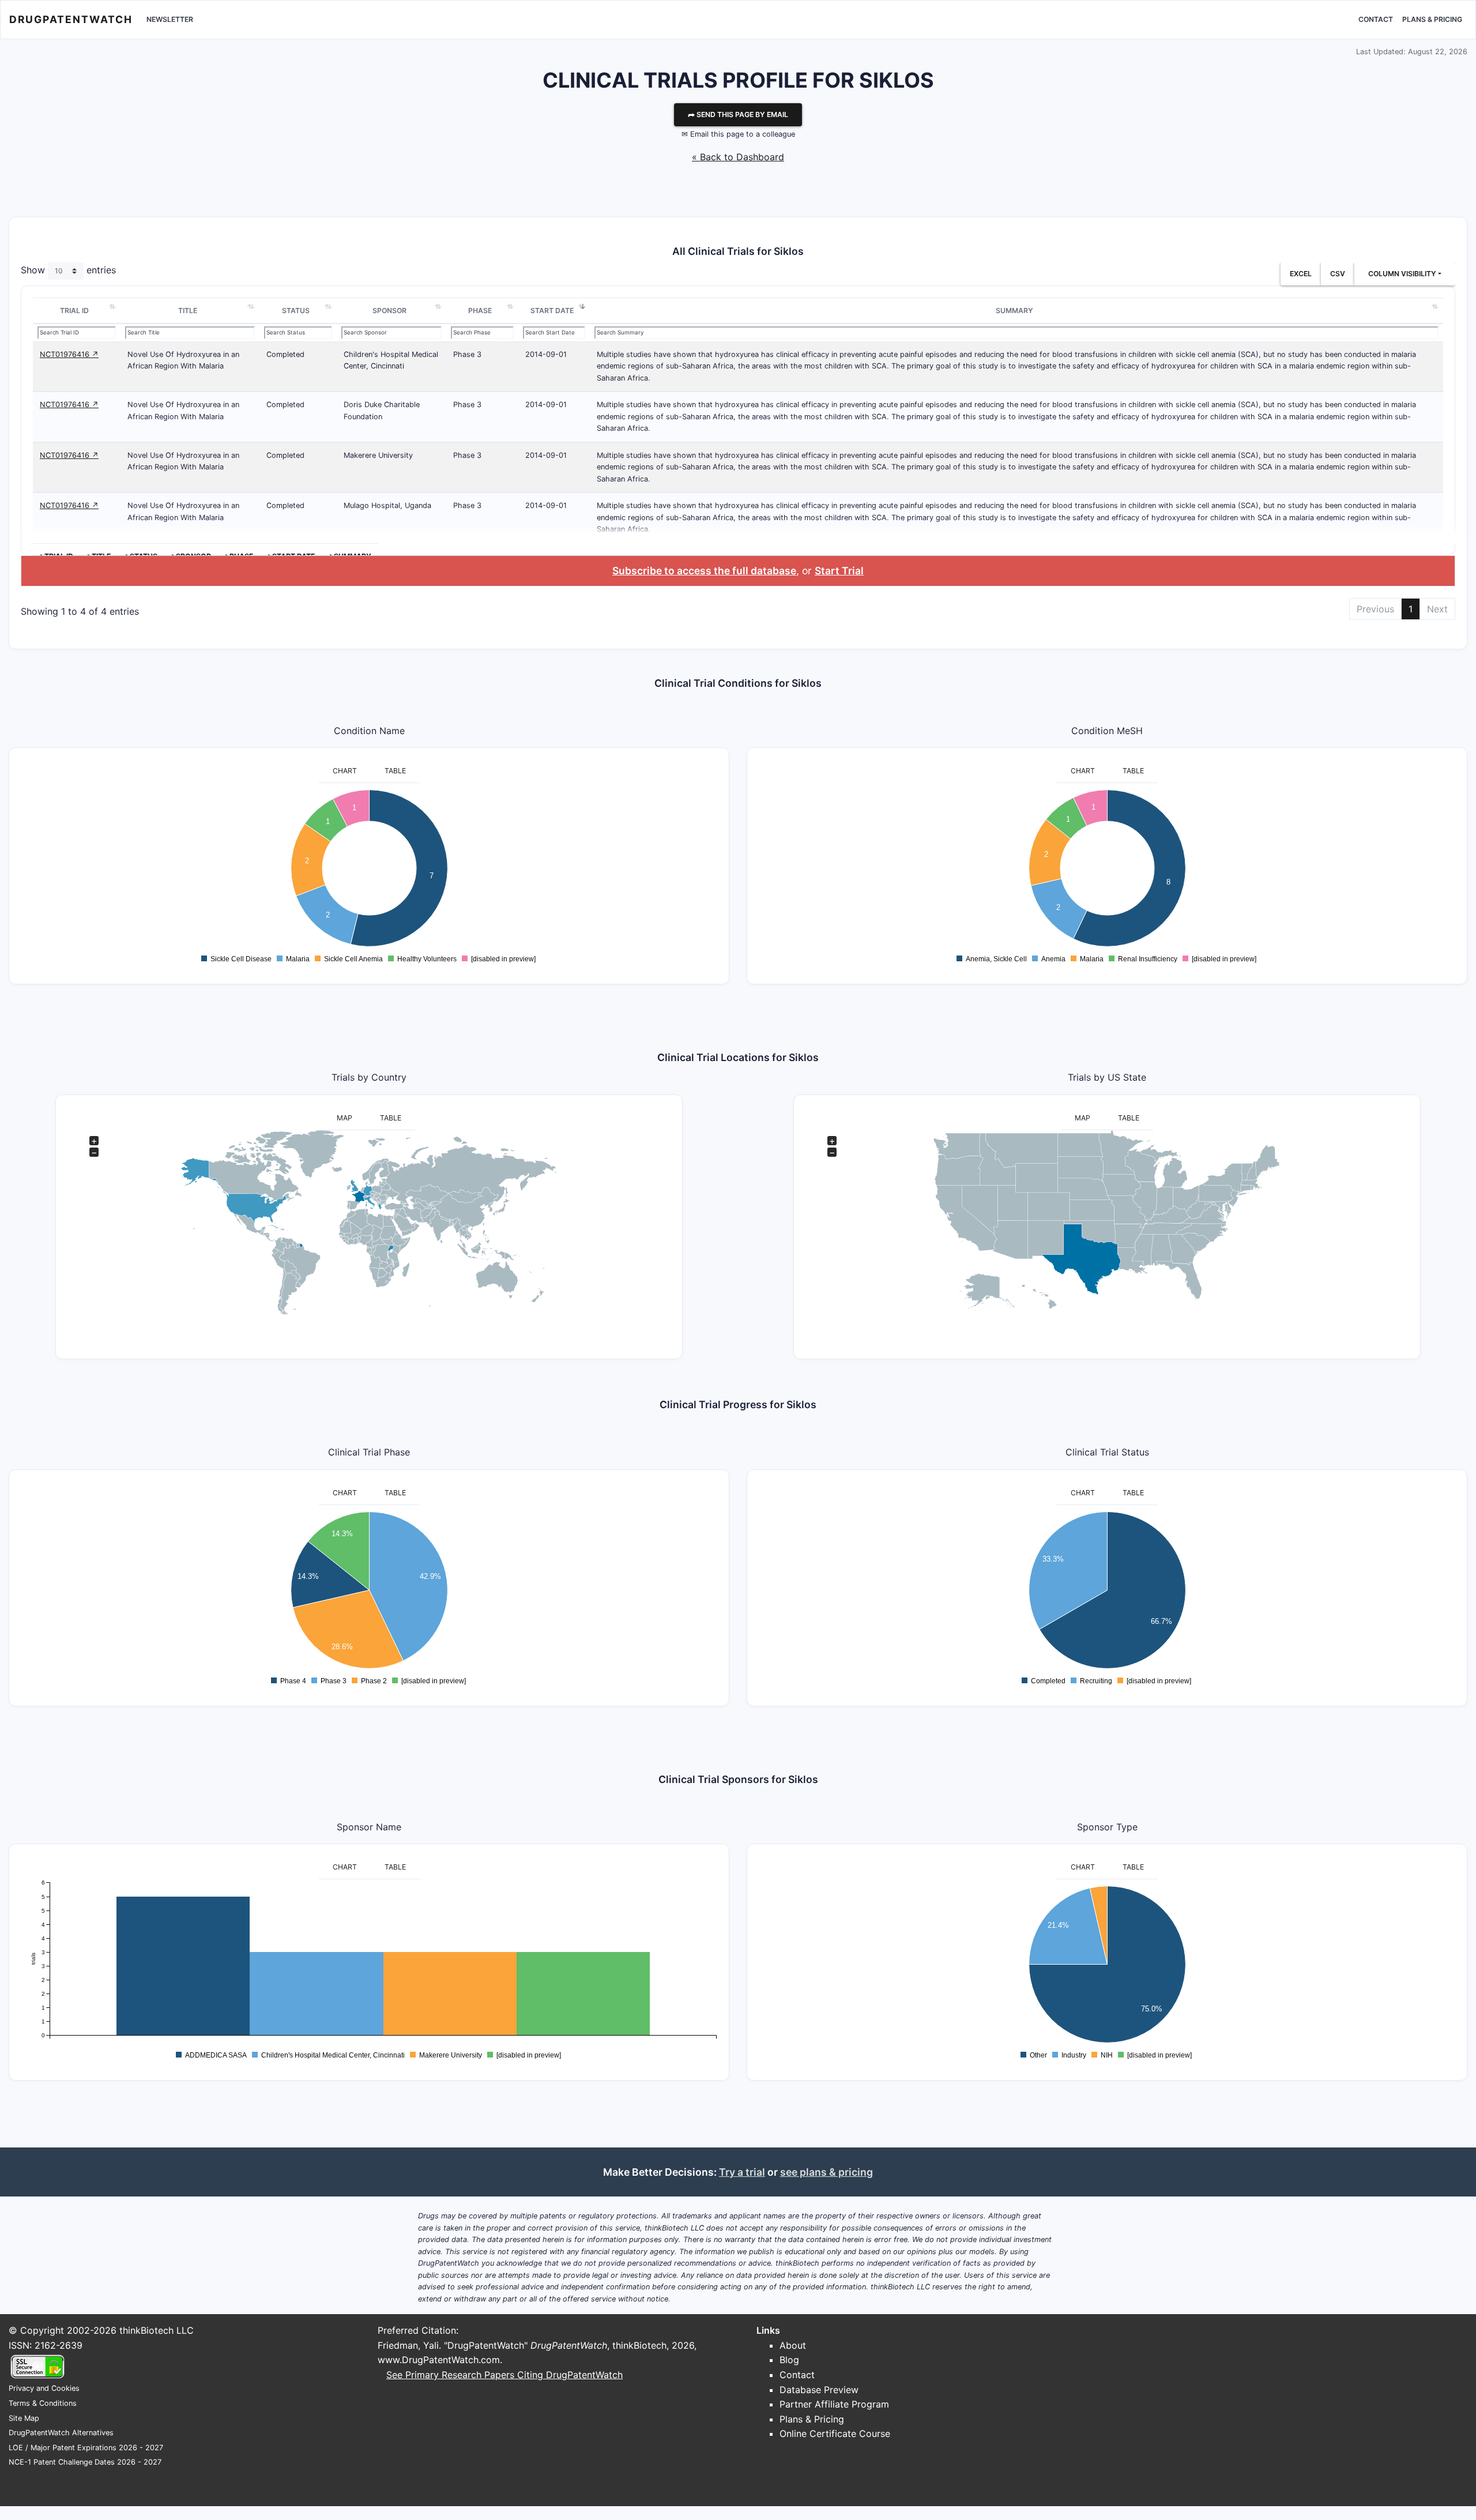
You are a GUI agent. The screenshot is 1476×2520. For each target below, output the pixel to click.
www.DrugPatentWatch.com (439, 2360)
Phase (480, 311)
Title (188, 311)
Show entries (68, 270)
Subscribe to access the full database (704, 571)
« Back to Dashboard (738, 157)
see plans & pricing (827, 2172)
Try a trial (742, 2172)
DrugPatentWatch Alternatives (61, 2433)
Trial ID (74, 311)
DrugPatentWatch (71, 19)
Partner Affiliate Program (834, 2404)
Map (344, 1118)
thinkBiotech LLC (157, 2330)
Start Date (552, 311)
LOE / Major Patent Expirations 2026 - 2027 (86, 2448)
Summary (1014, 311)
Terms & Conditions (43, 2403)
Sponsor (389, 311)
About (793, 2345)
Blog (789, 2360)
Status (296, 311)
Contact (1376, 19)
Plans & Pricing (1432, 19)
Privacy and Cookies (44, 2388)
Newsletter (170, 19)
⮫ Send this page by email (738, 114)
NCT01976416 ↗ (69, 354)
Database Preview (819, 2390)
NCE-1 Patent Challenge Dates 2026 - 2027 (85, 2462)
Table (395, 771)
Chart (345, 771)
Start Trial (839, 571)
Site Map (24, 2418)
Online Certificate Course (835, 2434)
